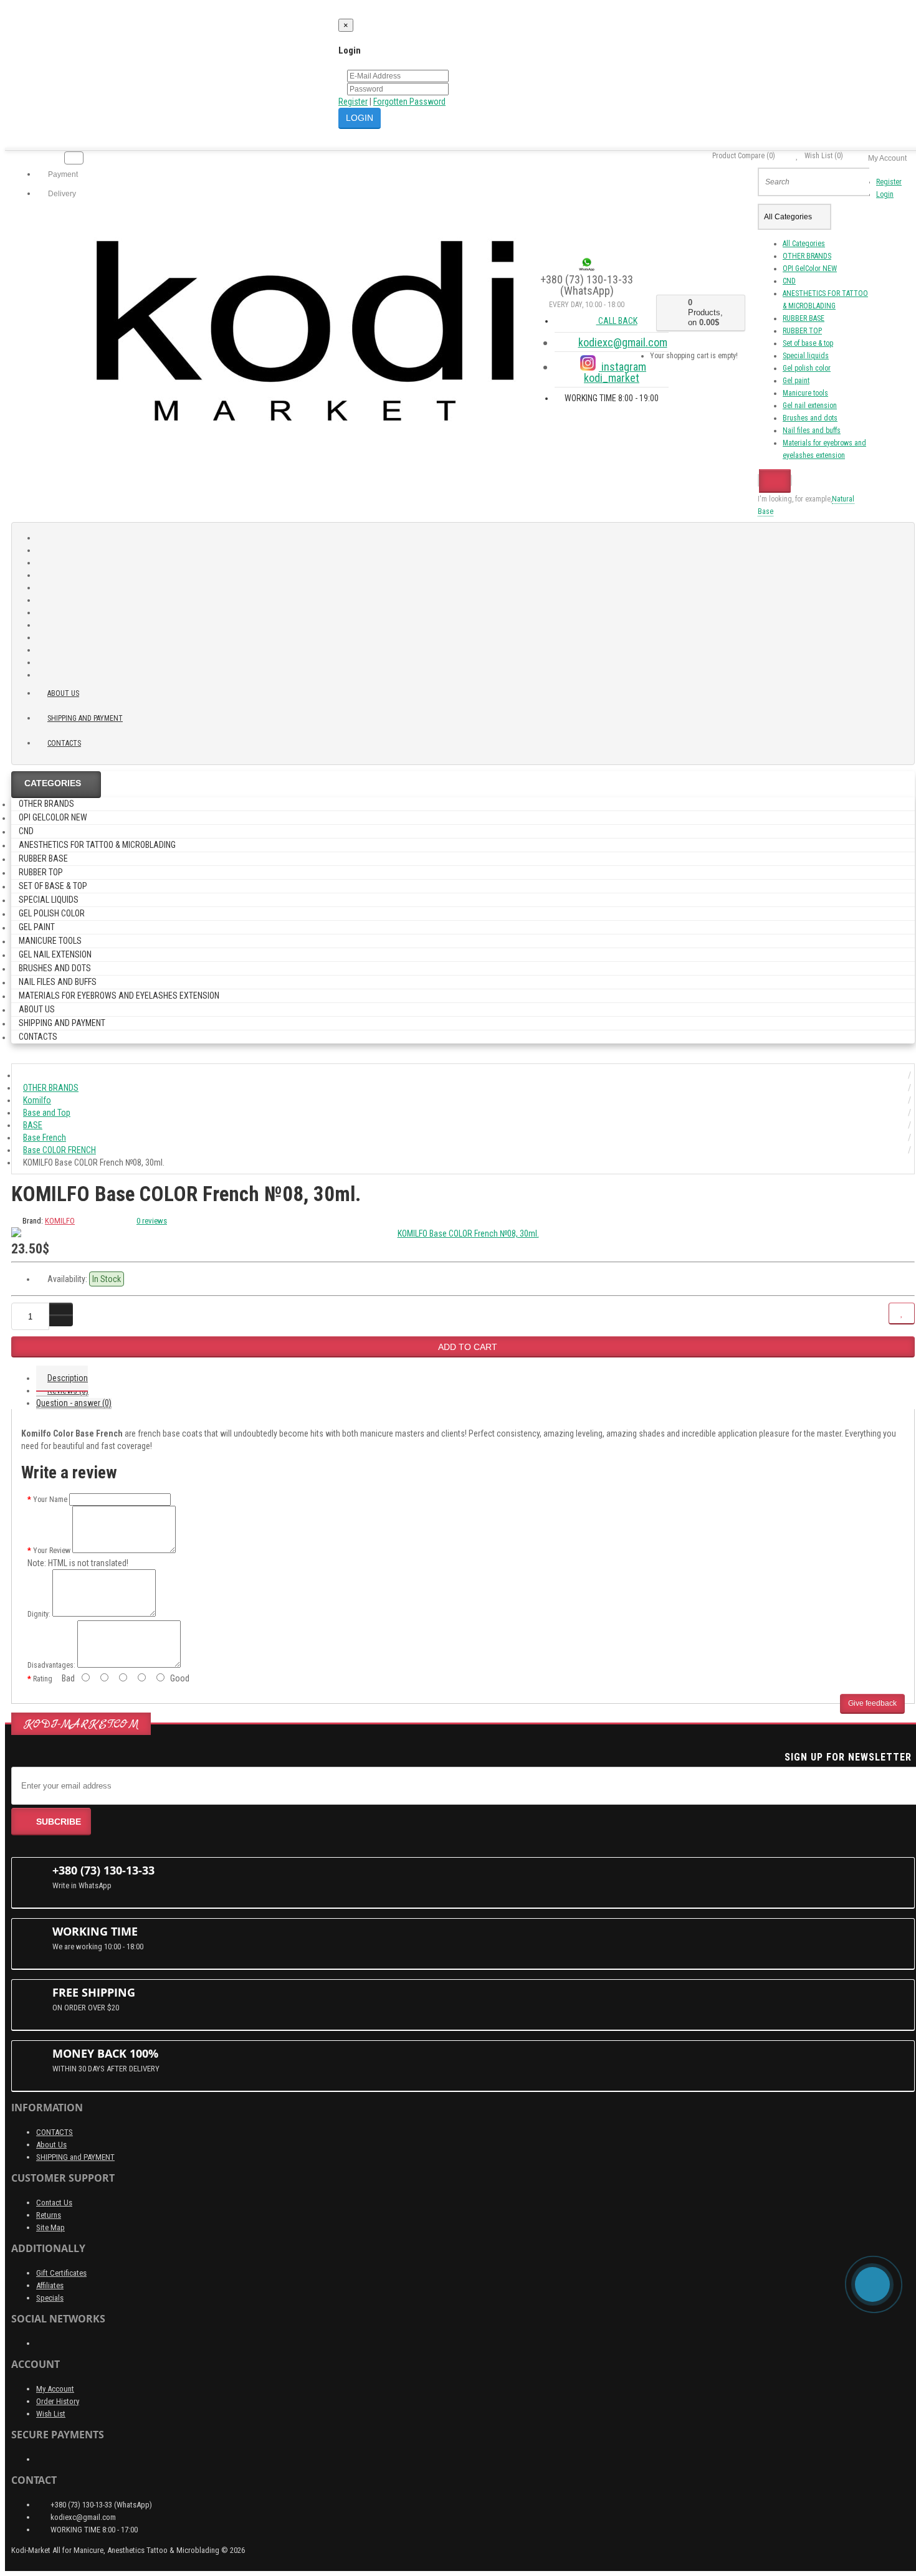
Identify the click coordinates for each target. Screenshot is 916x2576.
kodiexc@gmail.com (623, 342)
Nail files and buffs (812, 430)
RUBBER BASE (804, 318)
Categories (53, 783)
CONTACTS (55, 2132)
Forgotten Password (409, 102)
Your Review (52, 1551)
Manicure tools (805, 393)
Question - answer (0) (74, 1403)
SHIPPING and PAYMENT (85, 718)
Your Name (50, 1499)
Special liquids (806, 356)
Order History (58, 2401)
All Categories (804, 244)
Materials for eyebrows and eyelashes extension (119, 996)
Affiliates (50, 2285)
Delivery (61, 194)
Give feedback (872, 1703)
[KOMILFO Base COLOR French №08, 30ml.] (463, 1233)
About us (63, 693)
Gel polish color (807, 368)
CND (789, 281)
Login (885, 194)
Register (353, 102)
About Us (51, 2145)
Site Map (50, 2227)
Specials (50, 2298)
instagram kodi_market (615, 372)
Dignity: (39, 1614)
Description (68, 1378)
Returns (49, 2215)
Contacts (64, 743)
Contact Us (54, 2203)
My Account (55, 2389)
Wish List (51, 2414)
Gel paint (796, 381)
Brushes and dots (810, 418)
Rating (43, 1679)
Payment (62, 174)
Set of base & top (808, 343)
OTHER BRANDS (807, 256)
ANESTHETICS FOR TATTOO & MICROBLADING (97, 845)
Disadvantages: (51, 1665)
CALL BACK (617, 321)
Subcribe (59, 1822)
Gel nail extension (810, 406)
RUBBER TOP (802, 331)
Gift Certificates (61, 2273)
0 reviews (152, 1221)
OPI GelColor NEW (810, 269)
